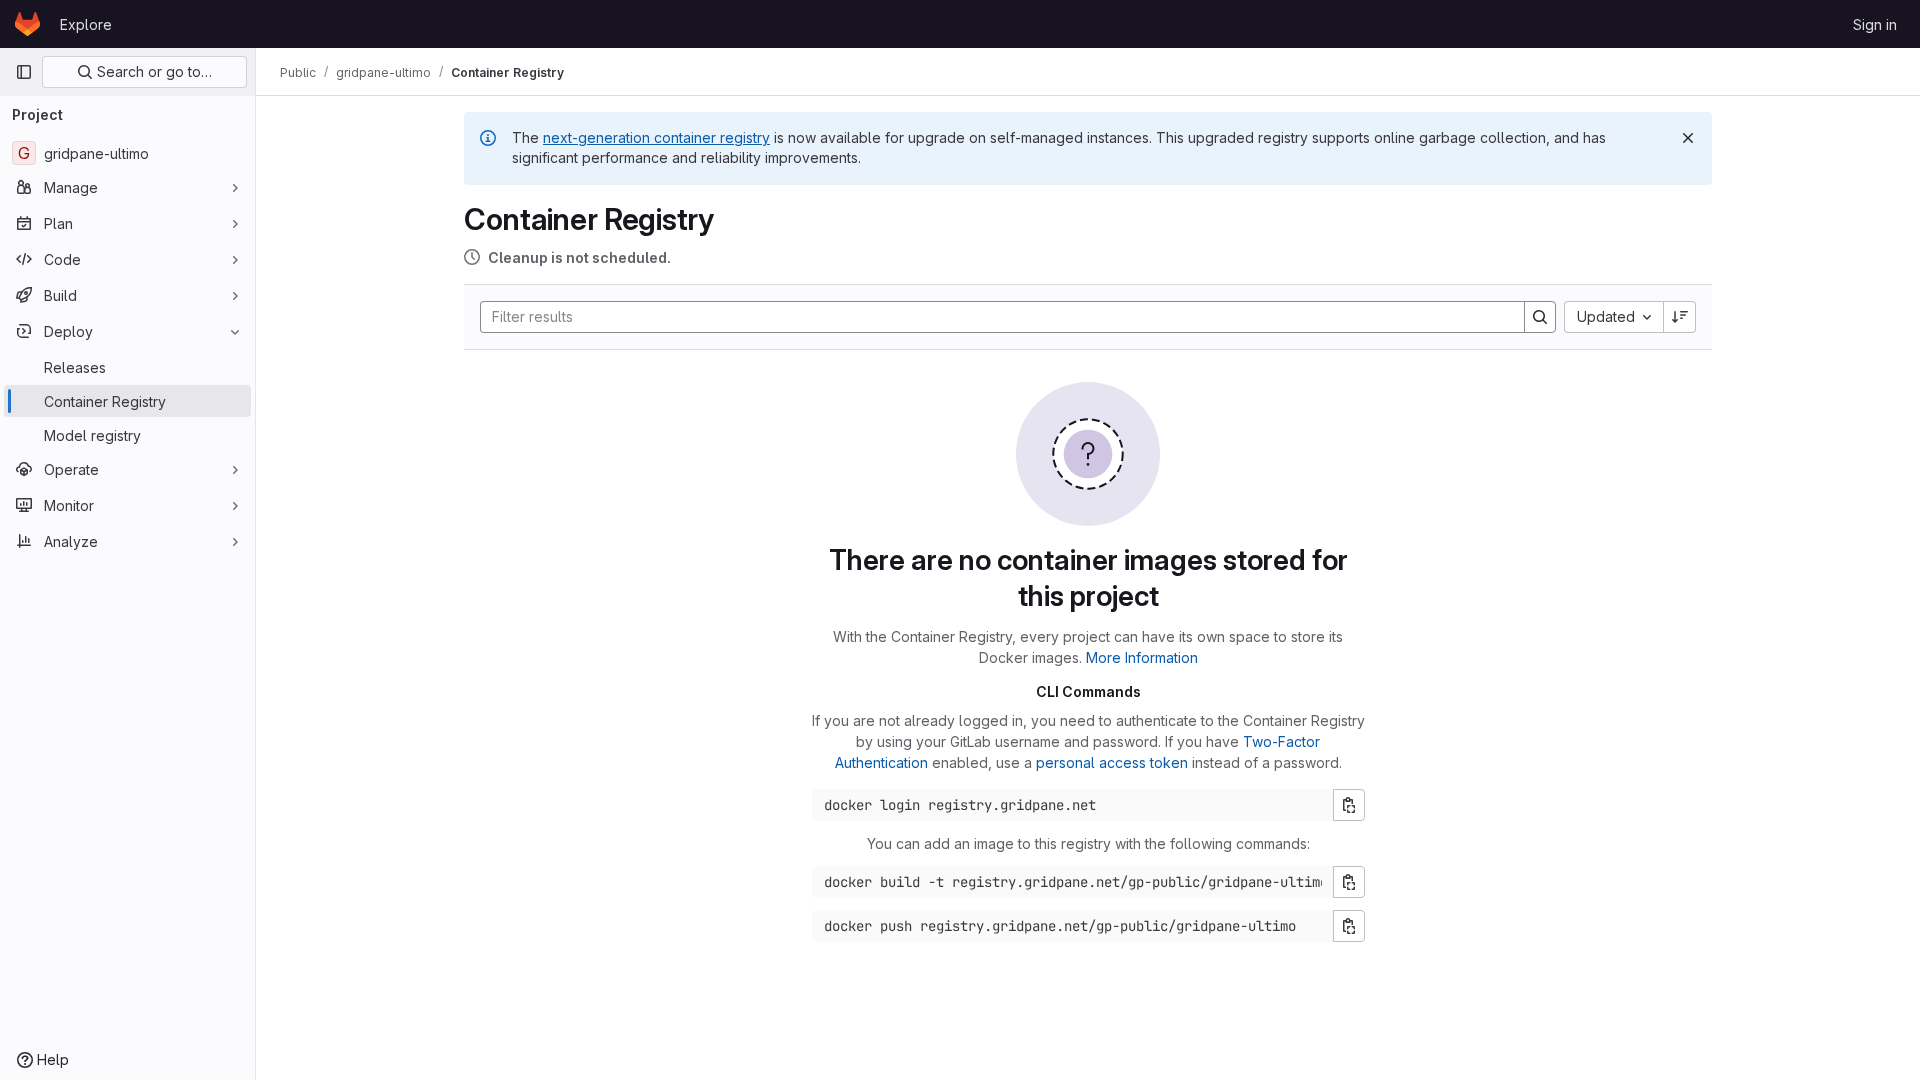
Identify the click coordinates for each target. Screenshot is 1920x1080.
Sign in (1875, 24)
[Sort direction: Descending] (1680, 317)
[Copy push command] (1349, 926)
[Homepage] (27, 24)
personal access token (1112, 762)
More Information (1142, 657)
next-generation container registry (656, 137)
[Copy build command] (1349, 882)
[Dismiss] (1688, 138)
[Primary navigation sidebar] (24, 72)
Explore (86, 24)
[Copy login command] (1349, 805)
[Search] (1540, 317)
